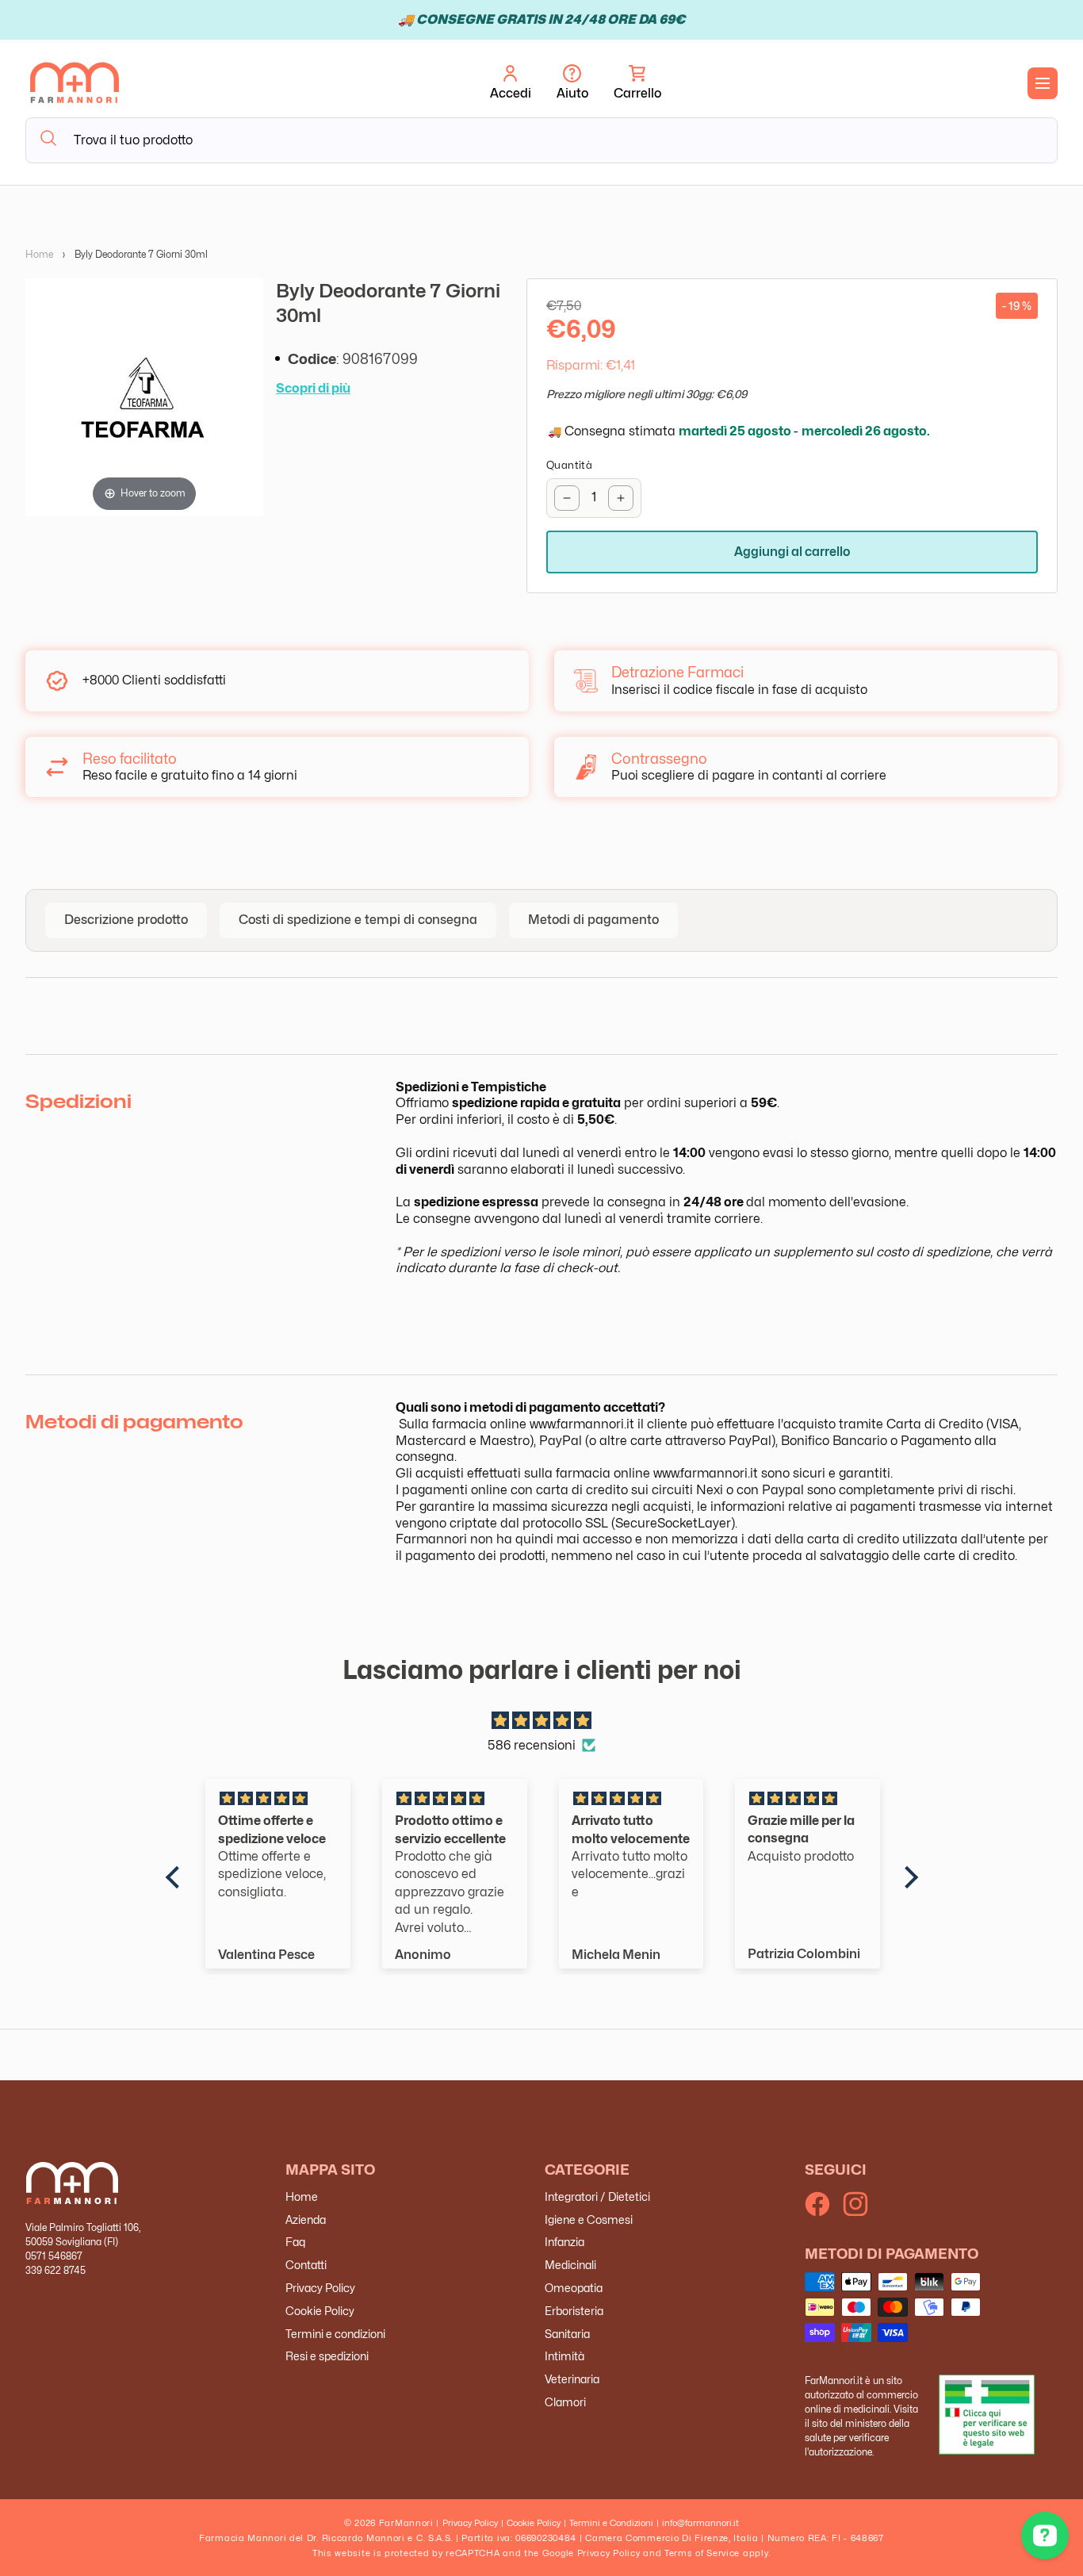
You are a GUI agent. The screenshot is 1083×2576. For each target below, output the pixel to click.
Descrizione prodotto (126, 920)
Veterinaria (572, 2379)
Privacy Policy (320, 2288)
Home (39, 254)
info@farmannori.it (700, 2523)
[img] (542, 1721)
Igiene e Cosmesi (589, 2219)
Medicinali (570, 2265)
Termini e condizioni (335, 2333)
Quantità (569, 465)
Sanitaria (567, 2333)
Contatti (306, 2265)
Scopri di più (313, 388)
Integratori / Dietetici (597, 2196)
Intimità (564, 2356)
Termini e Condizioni (611, 2523)
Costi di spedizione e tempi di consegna (358, 920)
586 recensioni (532, 1744)
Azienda (306, 2219)
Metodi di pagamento (593, 920)
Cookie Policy (320, 2311)
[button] (637, 83)
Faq (295, 2242)
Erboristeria (574, 2311)
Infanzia (564, 2242)
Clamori (565, 2402)
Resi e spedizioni (327, 2356)
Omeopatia (574, 2288)
